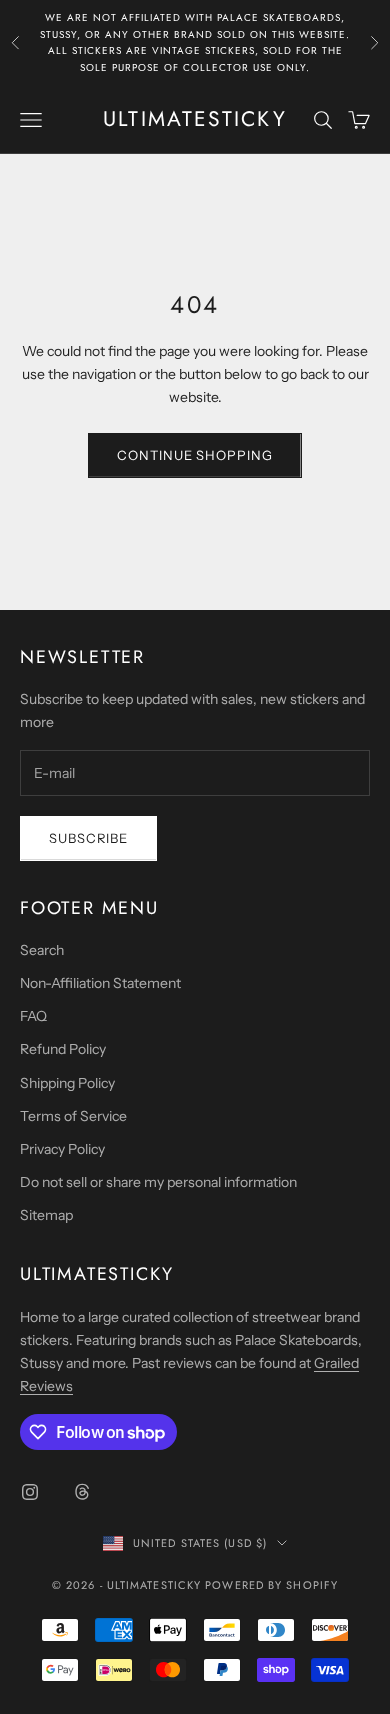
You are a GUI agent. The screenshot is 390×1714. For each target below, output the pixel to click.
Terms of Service (73, 1116)
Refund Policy (63, 1049)
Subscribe (88, 838)
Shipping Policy (67, 1083)
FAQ (33, 1016)
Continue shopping (194, 455)
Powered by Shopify (271, 1585)
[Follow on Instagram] (30, 1492)
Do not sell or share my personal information (158, 1182)
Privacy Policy (62, 1149)
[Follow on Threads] (82, 1492)
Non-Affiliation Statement (100, 983)
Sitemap (46, 1215)
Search (42, 950)
